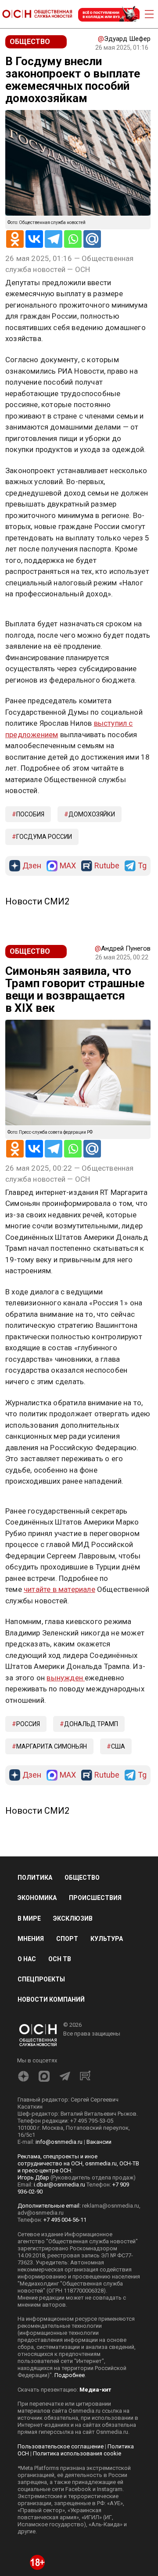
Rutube (107, 866)
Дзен (32, 866)
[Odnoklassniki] (15, 239)
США (118, 1746)
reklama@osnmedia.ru (111, 2206)
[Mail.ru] (92, 239)
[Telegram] (54, 239)
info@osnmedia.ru (59, 2142)
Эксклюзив (73, 1918)
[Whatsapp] (73, 239)
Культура (107, 1939)
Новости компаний (51, 1999)
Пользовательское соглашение (61, 2446)
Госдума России (44, 837)
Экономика (37, 1898)
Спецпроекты (41, 1979)
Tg (142, 866)
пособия (30, 814)
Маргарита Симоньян (52, 1746)
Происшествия (95, 1898)
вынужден (66, 1678)
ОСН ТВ (60, 1959)
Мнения (31, 1939)
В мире (29, 1918)
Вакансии (99, 2142)
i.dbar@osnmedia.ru (59, 2185)
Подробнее (70, 2375)
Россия (28, 1724)
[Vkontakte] (34, 239)
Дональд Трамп (91, 1724)
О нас (27, 1959)
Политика (35, 1878)
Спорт (67, 1939)
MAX (68, 866)
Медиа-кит (95, 2390)
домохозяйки (92, 814)
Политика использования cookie (77, 2453)
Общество (82, 1878)
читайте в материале (59, 1589)
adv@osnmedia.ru (41, 2213)
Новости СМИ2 (37, 901)
